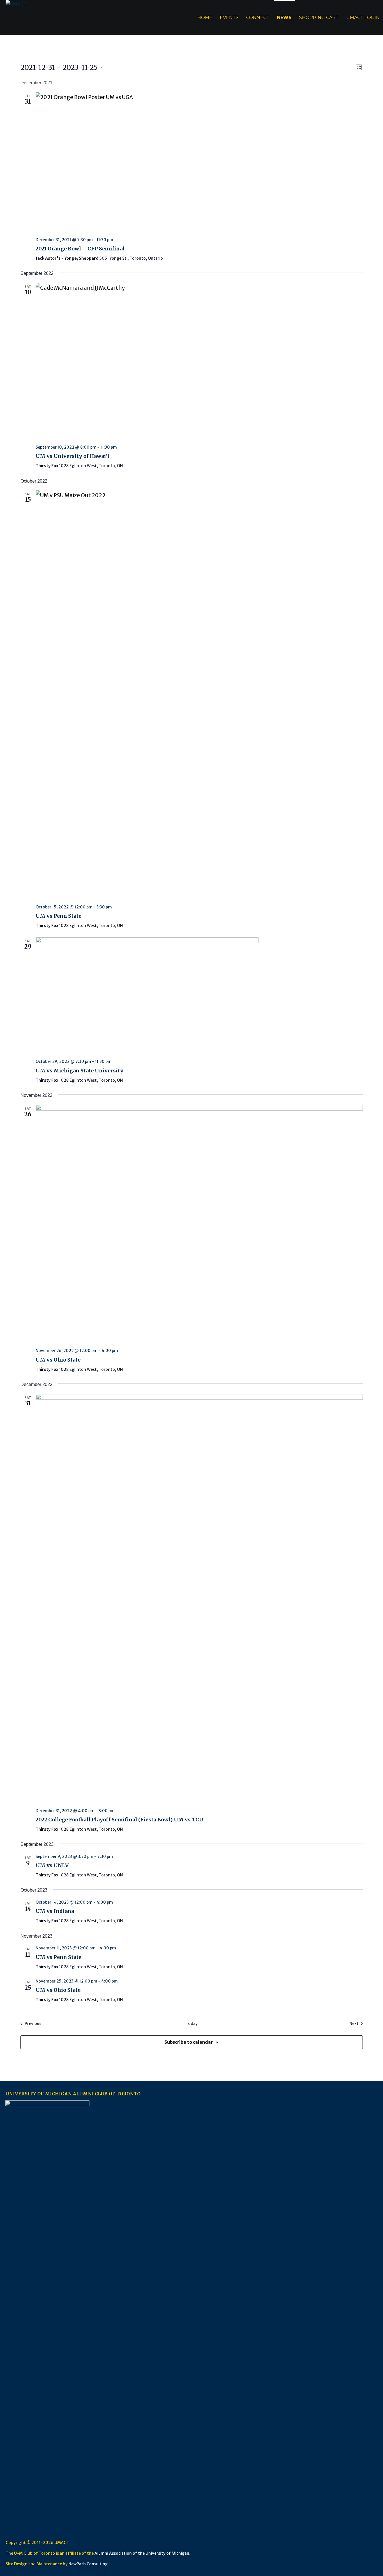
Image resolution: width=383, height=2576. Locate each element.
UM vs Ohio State (58, 1360)
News (284, 18)
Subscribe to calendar (189, 2042)
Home (205, 18)
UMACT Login (363, 18)
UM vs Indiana (55, 1911)
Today (192, 2024)
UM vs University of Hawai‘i (72, 456)
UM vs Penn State (58, 916)
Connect (258, 18)
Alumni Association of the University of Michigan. (142, 2553)
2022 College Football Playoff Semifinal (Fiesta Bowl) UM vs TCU (119, 1820)
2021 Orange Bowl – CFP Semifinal (80, 249)
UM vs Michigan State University (79, 1071)
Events (229, 18)
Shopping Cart (319, 18)
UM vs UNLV (52, 1865)
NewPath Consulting (88, 2564)
